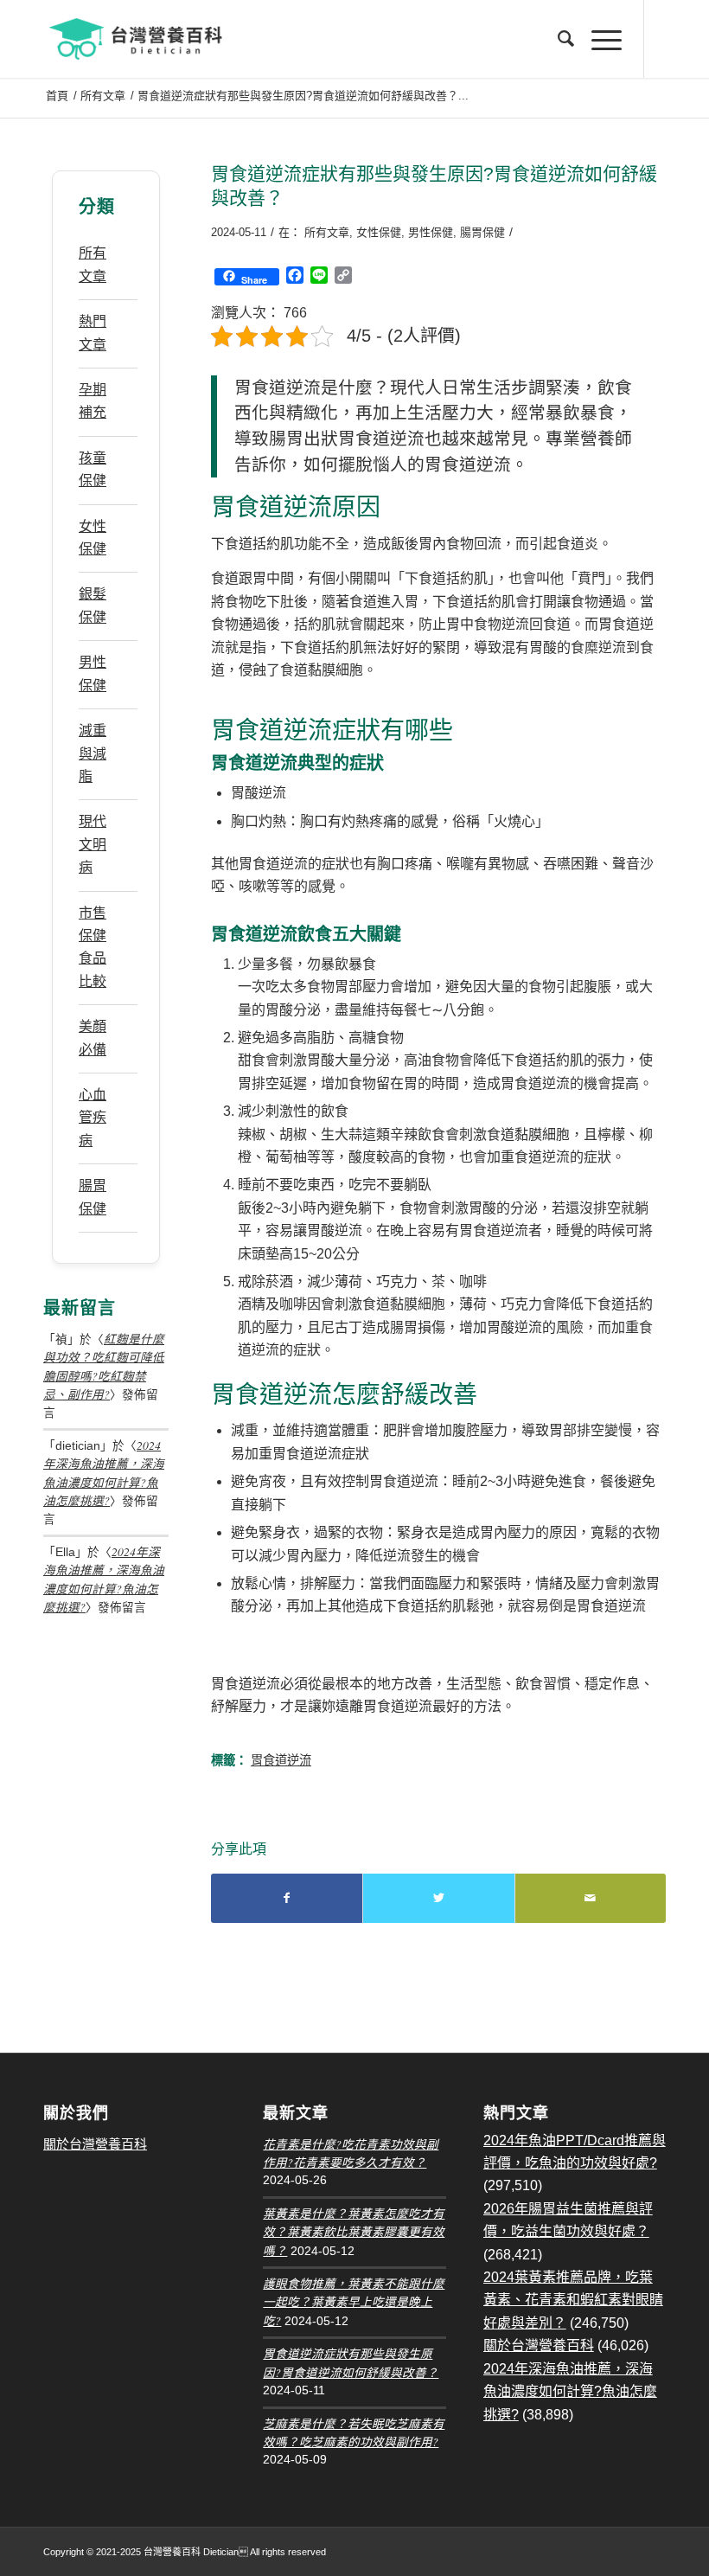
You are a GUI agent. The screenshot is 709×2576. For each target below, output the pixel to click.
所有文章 (327, 232)
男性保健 (431, 232)
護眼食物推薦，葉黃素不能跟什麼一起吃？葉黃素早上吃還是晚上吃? (354, 2302)
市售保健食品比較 (93, 947)
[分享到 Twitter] (438, 1898)
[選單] (598, 39)
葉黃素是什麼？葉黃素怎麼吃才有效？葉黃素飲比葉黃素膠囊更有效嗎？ (354, 2232)
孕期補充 (93, 401)
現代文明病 (93, 844)
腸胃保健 (482, 232)
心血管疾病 (93, 1118)
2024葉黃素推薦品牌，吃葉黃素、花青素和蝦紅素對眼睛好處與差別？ (573, 2300)
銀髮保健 (93, 605)
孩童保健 (93, 469)
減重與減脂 (93, 753)
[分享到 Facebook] (287, 1898)
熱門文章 (93, 333)
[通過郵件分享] (591, 1898)
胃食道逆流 (281, 1760)
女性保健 (379, 232)
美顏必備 (93, 1038)
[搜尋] (557, 39)
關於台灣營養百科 (95, 2144)
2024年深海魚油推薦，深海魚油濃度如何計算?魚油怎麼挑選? (570, 2392)
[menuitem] (557, 39)
